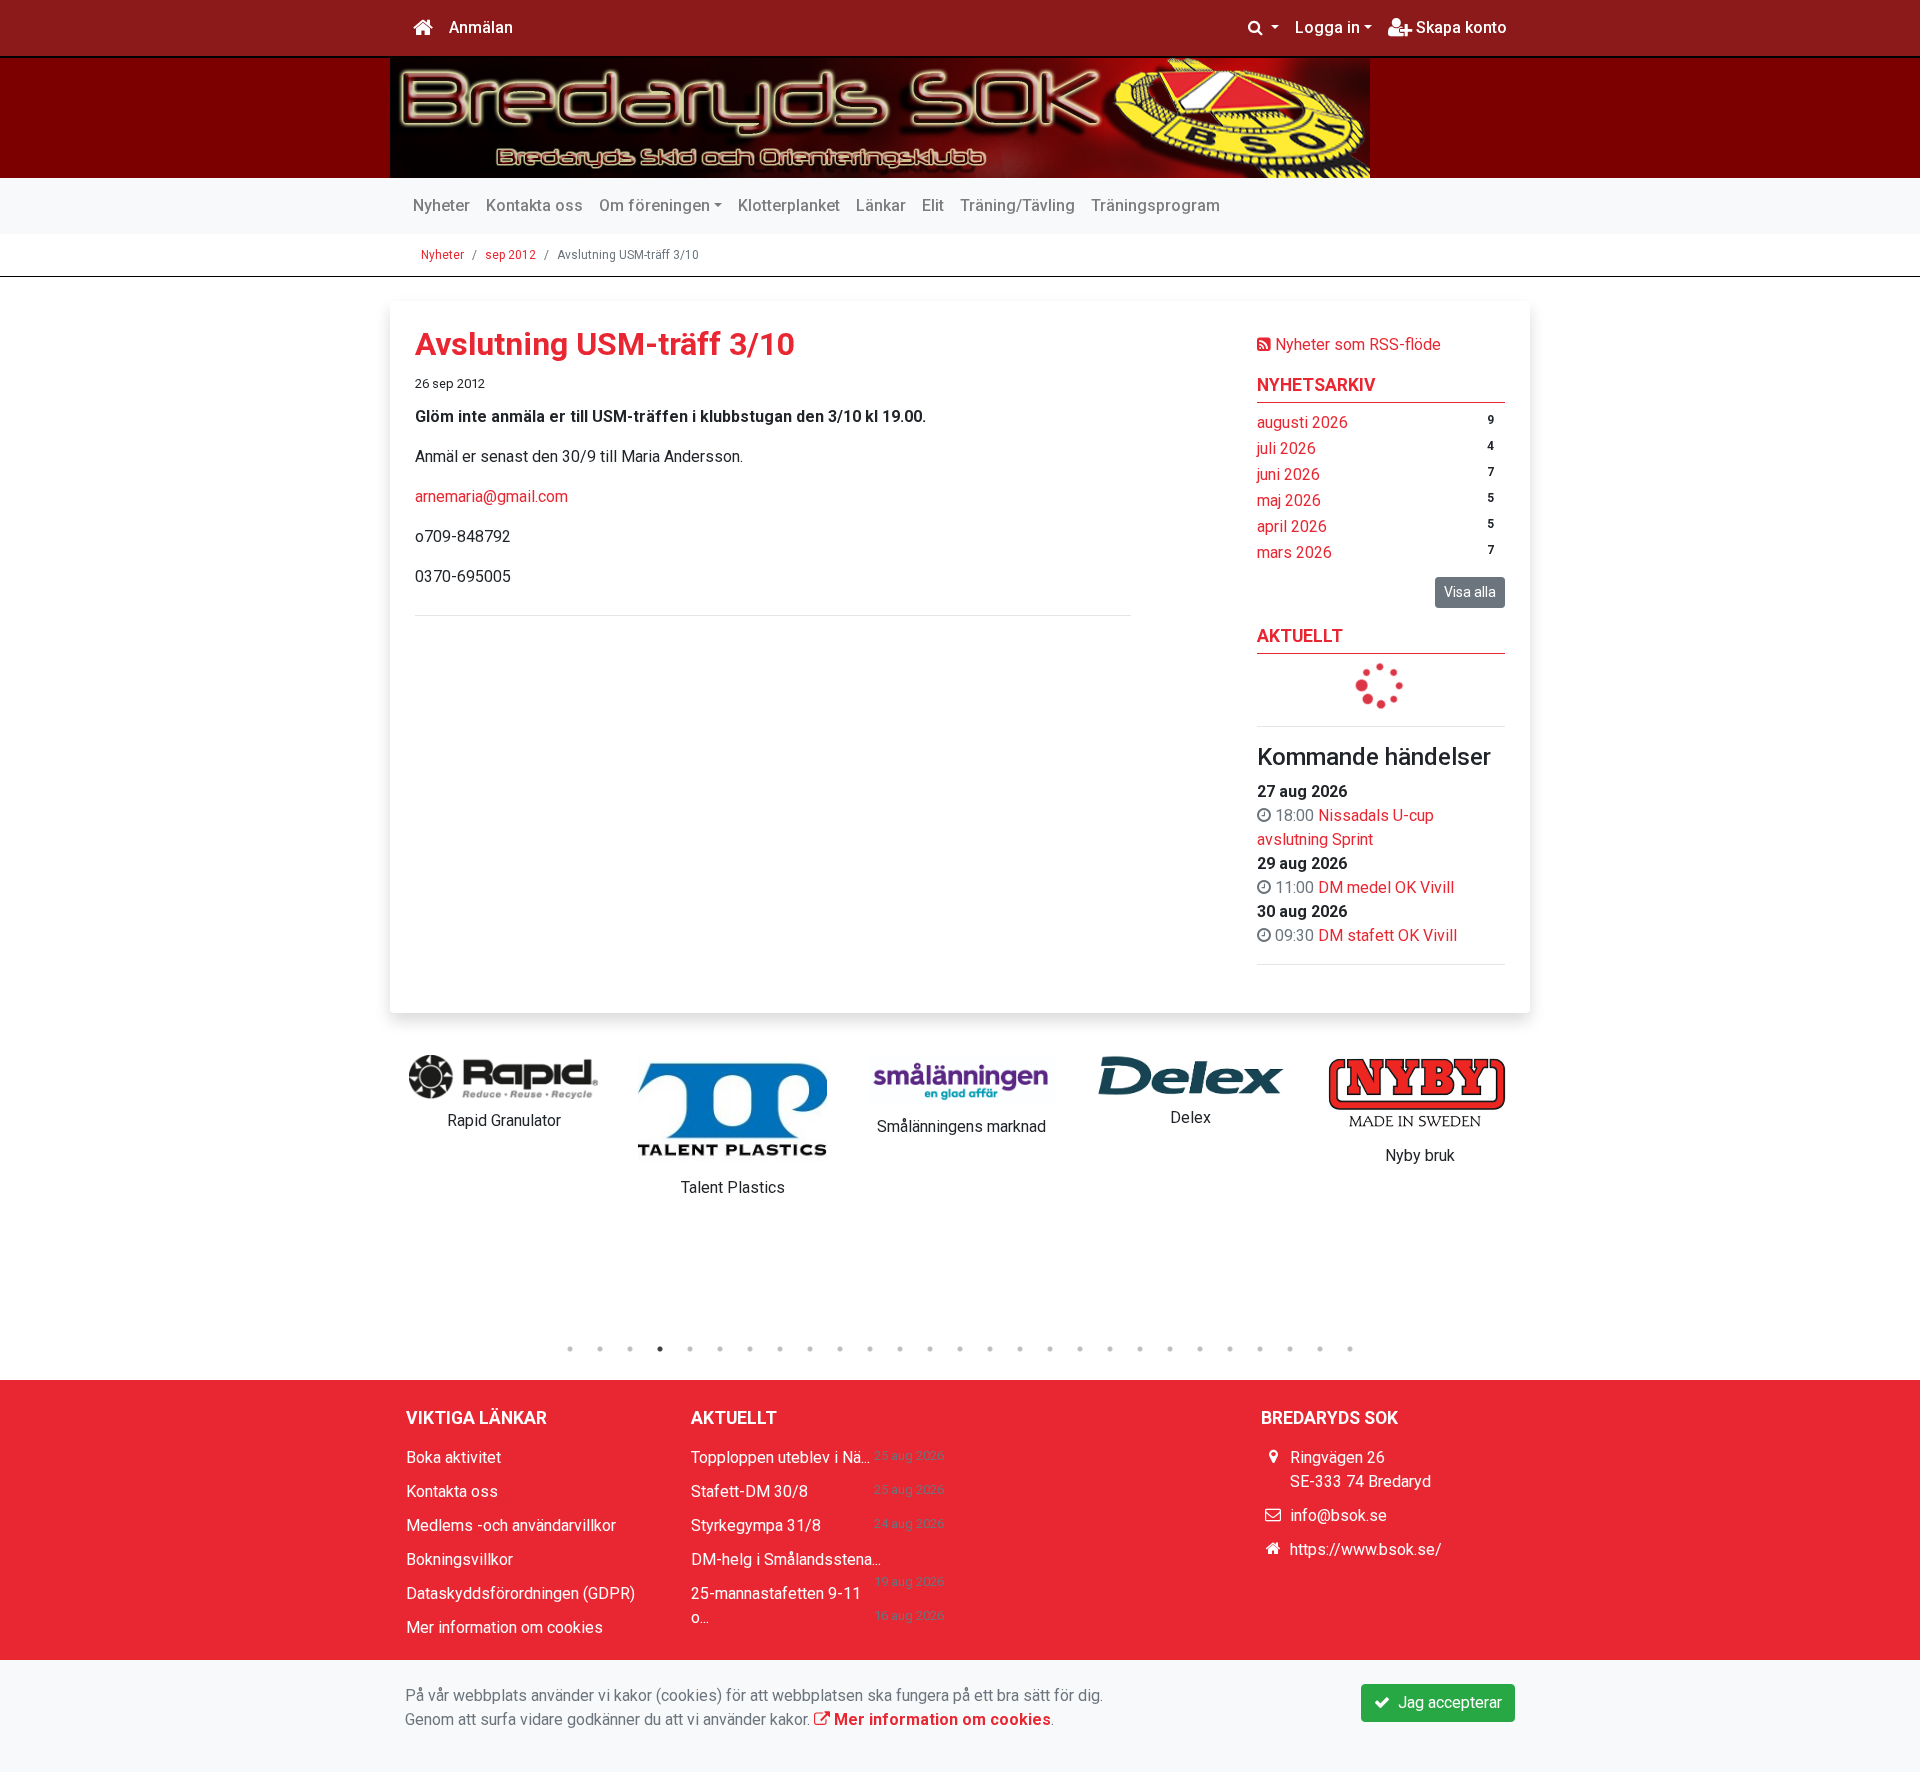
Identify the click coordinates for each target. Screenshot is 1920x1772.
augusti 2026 (1302, 422)
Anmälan (481, 27)
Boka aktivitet (453, 1457)
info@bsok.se (1338, 1515)
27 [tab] (1350, 1349)
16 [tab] (1020, 1349)
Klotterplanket (789, 205)
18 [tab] (1080, 1349)
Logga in (1327, 27)
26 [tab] (1320, 1349)
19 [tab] (1110, 1349)
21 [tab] (1170, 1349)
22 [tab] (1200, 1349)
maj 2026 (1289, 500)
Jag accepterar (1446, 1702)
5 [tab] (690, 1349)
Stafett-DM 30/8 (749, 1491)
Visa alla (1470, 592)
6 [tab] (720, 1349)
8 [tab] (780, 1349)
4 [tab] (660, 1349)
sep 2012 (510, 255)
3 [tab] (630, 1349)
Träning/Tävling (1017, 205)
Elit (933, 205)
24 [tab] (1260, 1349)
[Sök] (1263, 28)
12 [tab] (900, 1349)
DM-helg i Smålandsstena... (786, 1559)
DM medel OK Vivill (1386, 887)
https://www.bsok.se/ (1366, 1549)
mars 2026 (1294, 552)
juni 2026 (1288, 474)
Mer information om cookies (504, 1627)
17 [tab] (1050, 1349)
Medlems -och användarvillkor (511, 1525)
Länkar (881, 205)
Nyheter (441, 205)
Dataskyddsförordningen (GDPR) (520, 1593)
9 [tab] (810, 1349)
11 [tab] (870, 1349)
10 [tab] (840, 1349)
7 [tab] (750, 1349)
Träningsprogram (1155, 205)
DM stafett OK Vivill (1387, 935)
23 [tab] (1230, 1349)
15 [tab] (990, 1349)
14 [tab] (960, 1349)
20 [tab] (1140, 1349)
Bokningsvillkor (459, 1559)
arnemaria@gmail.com (491, 496)
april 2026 (1292, 526)
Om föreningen (654, 205)
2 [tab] (600, 1349)
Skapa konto (1459, 27)
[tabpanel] (503, 1089)
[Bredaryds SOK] (880, 118)
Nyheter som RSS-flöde (1356, 344)
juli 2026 (1286, 448)
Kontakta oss (534, 205)
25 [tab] (1290, 1349)
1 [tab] (570, 1349)
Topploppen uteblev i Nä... (780, 1457)
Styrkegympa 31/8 (756, 1525)
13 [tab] (930, 1349)
